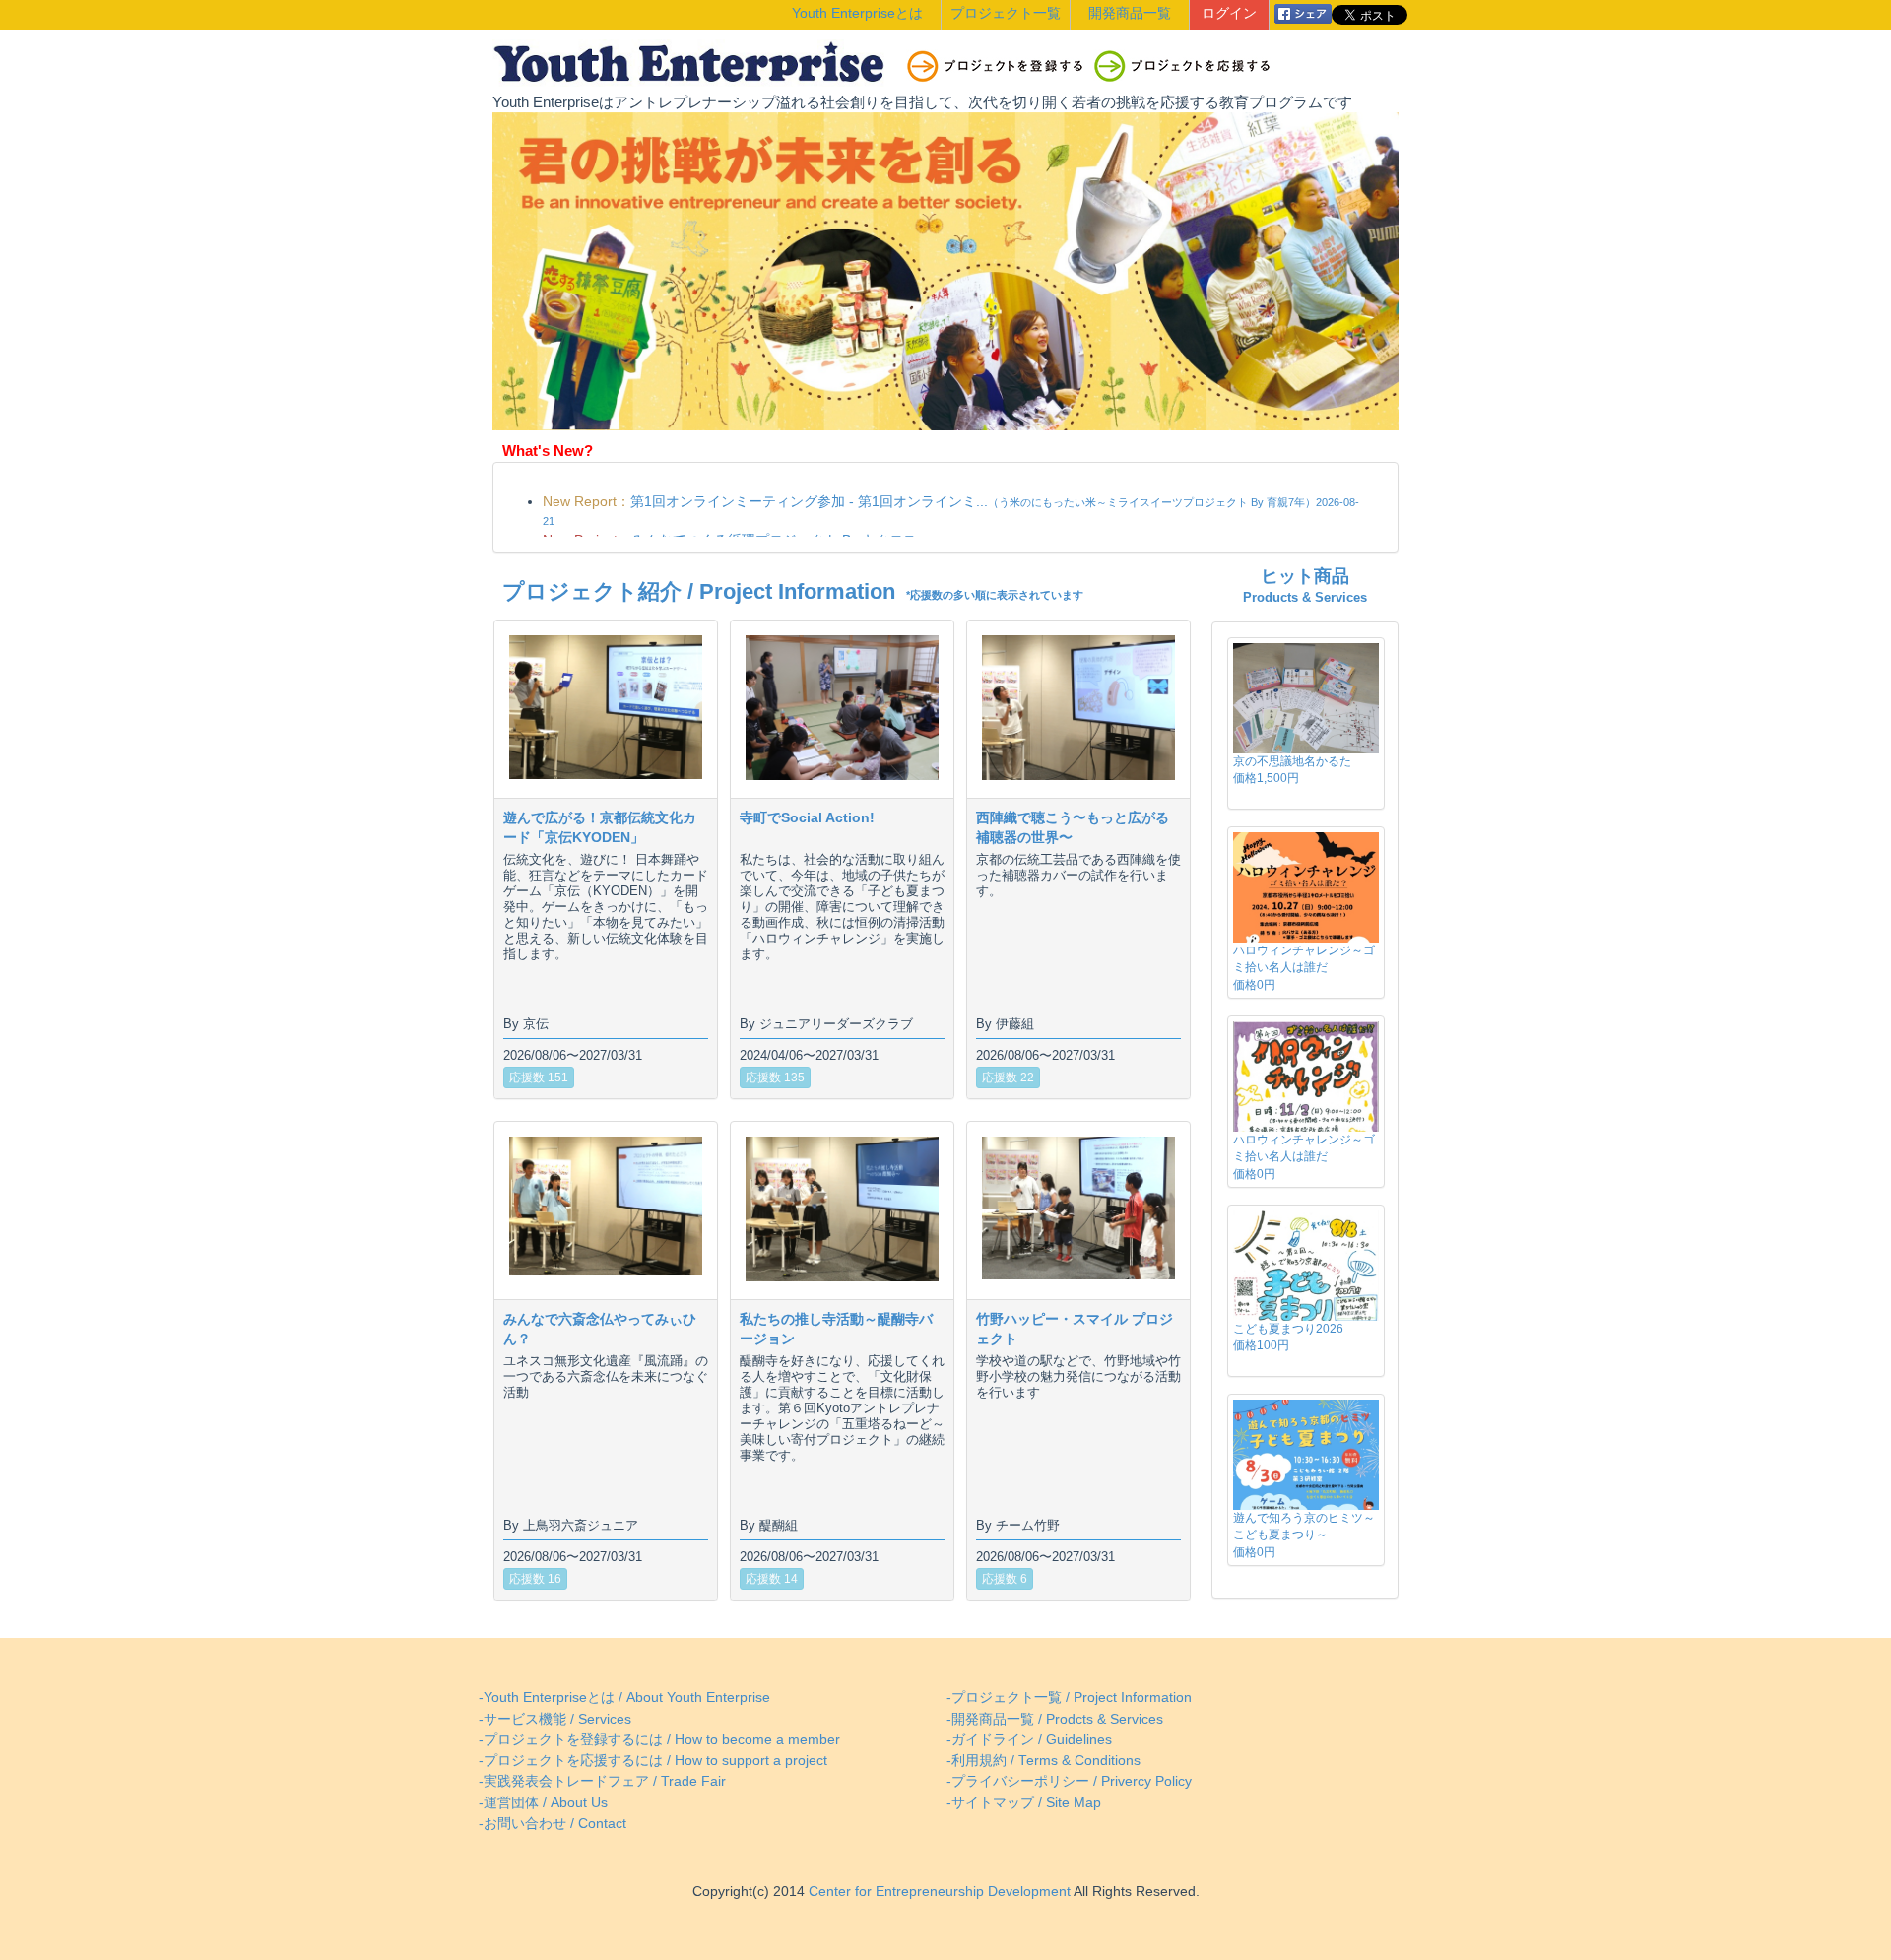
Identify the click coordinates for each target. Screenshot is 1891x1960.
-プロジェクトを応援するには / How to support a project (653, 1761)
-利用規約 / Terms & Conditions (1043, 1761)
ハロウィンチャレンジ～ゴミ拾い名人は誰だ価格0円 (1304, 967)
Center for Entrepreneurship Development (938, 1892)
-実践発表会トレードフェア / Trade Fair (602, 1781)
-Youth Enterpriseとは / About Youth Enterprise (624, 1698)
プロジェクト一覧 (1006, 13)
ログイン (1229, 13)
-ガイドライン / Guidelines (1029, 1740)
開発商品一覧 (1130, 13)
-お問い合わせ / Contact (553, 1824)
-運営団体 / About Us (543, 1803)
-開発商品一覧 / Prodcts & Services (1055, 1719)
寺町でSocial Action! (807, 817)
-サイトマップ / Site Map (1024, 1803)
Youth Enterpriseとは (857, 13)
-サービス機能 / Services (555, 1719)
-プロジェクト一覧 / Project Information (1069, 1698)
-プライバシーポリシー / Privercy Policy (1069, 1781)
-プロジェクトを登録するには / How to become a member (659, 1740)
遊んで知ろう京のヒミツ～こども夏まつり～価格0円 (1304, 1535)
